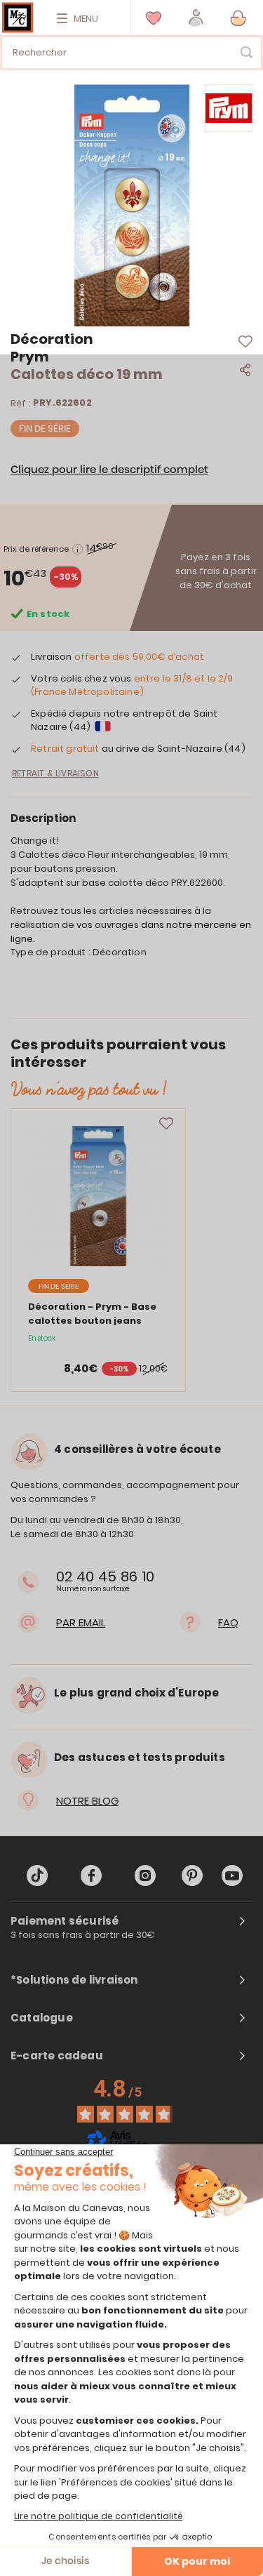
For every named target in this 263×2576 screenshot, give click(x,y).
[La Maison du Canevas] (18, 18)
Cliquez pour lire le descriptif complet (109, 470)
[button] (196, 18)
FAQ (228, 1622)
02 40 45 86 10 (105, 1576)
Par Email (81, 1622)
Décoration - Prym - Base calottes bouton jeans (92, 1314)
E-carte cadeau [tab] (57, 2056)
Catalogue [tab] (42, 2018)
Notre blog (87, 1801)
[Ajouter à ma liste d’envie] (166, 1124)
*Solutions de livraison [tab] (74, 1980)
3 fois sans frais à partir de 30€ (83, 1935)
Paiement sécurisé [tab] (65, 1921)
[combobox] (131, 53)
